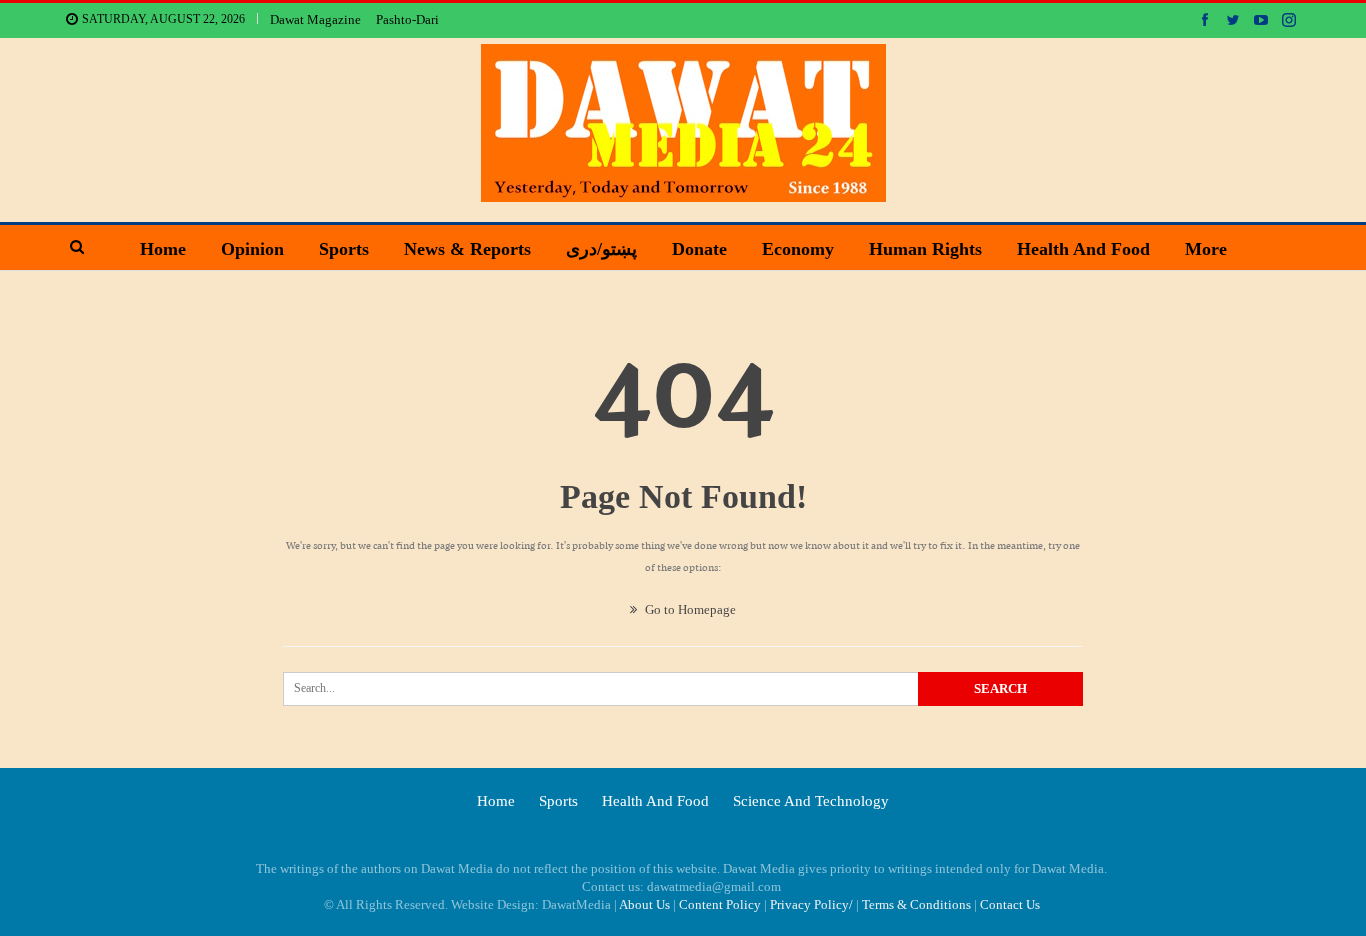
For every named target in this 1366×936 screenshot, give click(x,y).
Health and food (1083, 249)
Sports (344, 249)
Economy (798, 249)
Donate (699, 249)
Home (163, 249)
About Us (644, 904)
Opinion (252, 249)
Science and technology (811, 801)
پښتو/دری (601, 249)
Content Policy (720, 904)
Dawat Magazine (315, 19)
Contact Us (1010, 904)
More (1206, 249)
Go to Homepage (689, 609)
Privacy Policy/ (811, 904)
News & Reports (467, 249)
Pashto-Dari (407, 19)
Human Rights (925, 249)
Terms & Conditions (916, 904)
